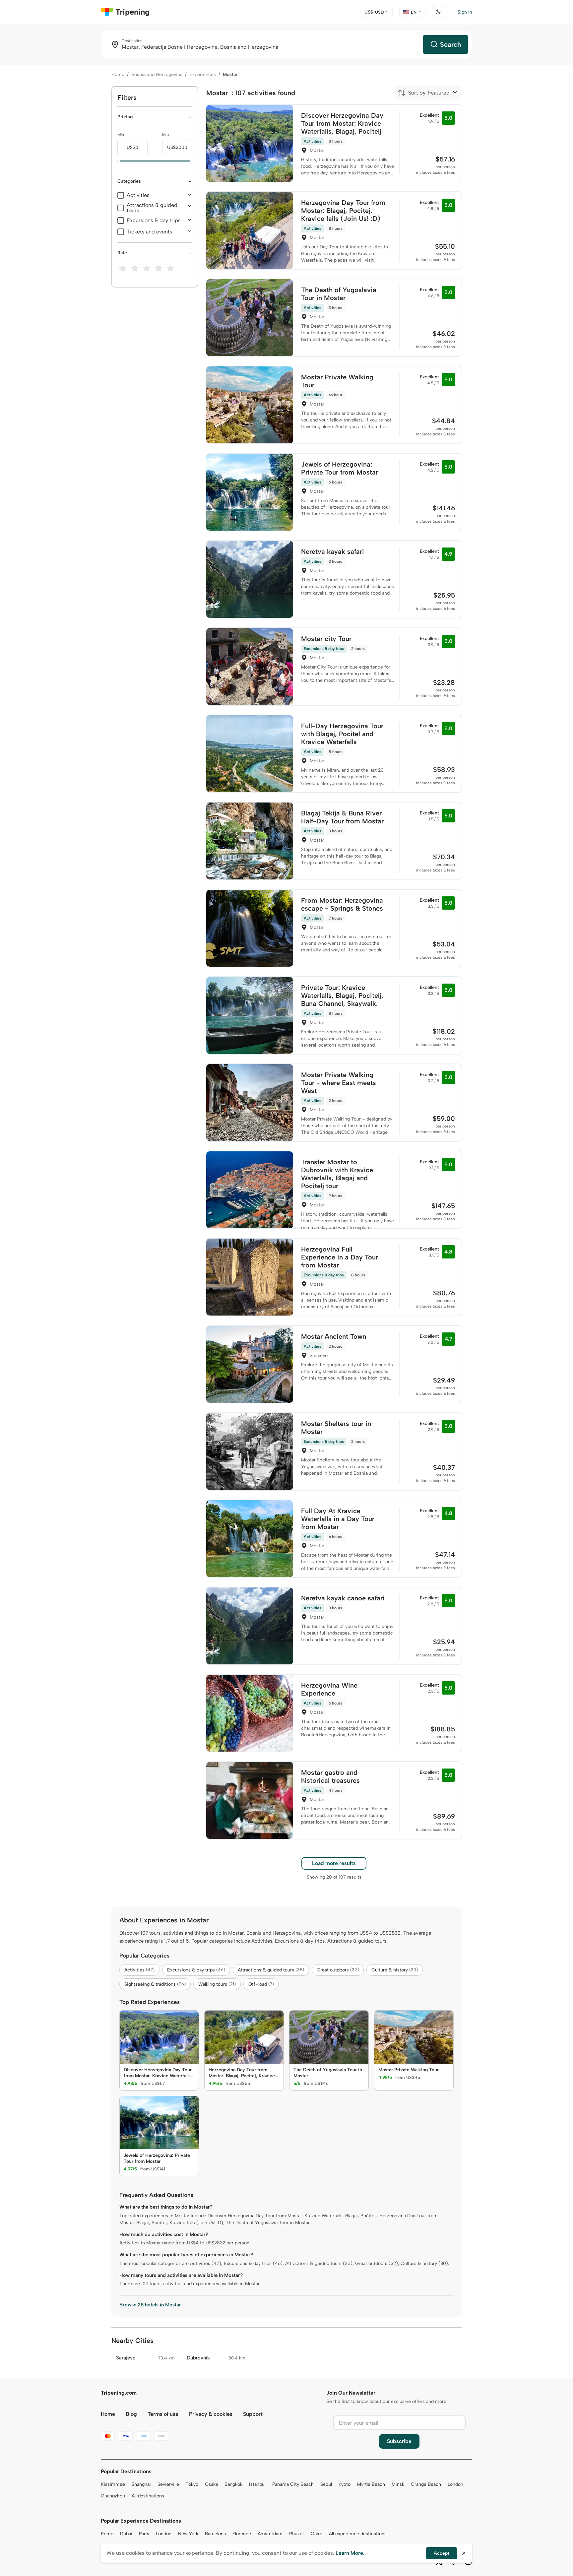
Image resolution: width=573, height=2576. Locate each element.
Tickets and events (150, 232)
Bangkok (233, 2484)
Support (253, 2414)
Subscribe (399, 2441)
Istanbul (257, 2484)
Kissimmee (113, 2484)
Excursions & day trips (154, 221)
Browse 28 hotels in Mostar (150, 2305)
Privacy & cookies (211, 2414)
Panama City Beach (293, 2484)
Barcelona (215, 2534)
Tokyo (192, 2484)
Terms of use (163, 2414)
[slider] (117, 161)
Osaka (211, 2484)
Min (121, 135)
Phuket (297, 2534)
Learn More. (350, 2553)
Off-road (261, 1984)
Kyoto (345, 2484)
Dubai (126, 2534)
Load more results (334, 1863)
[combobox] (424, 93)
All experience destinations (358, 2534)
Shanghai (141, 2484)
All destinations (148, 2496)
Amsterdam (270, 2534)
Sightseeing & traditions (155, 1984)
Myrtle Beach (371, 2484)
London (455, 2484)
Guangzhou (113, 2496)
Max (166, 135)
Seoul (326, 2484)
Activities (138, 195)
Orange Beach (426, 2484)
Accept (442, 2553)
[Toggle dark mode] (438, 12)
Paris (144, 2534)
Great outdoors (338, 1970)
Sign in (465, 12)
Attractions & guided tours (152, 208)
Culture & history (395, 1970)
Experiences (203, 74)
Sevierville (168, 2484)
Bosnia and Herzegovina (157, 74)
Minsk (398, 2484)
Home (118, 74)
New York (188, 2534)
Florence (242, 2534)
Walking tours (217, 1984)
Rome (107, 2534)
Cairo (317, 2534)
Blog (131, 2414)
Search (450, 44)
